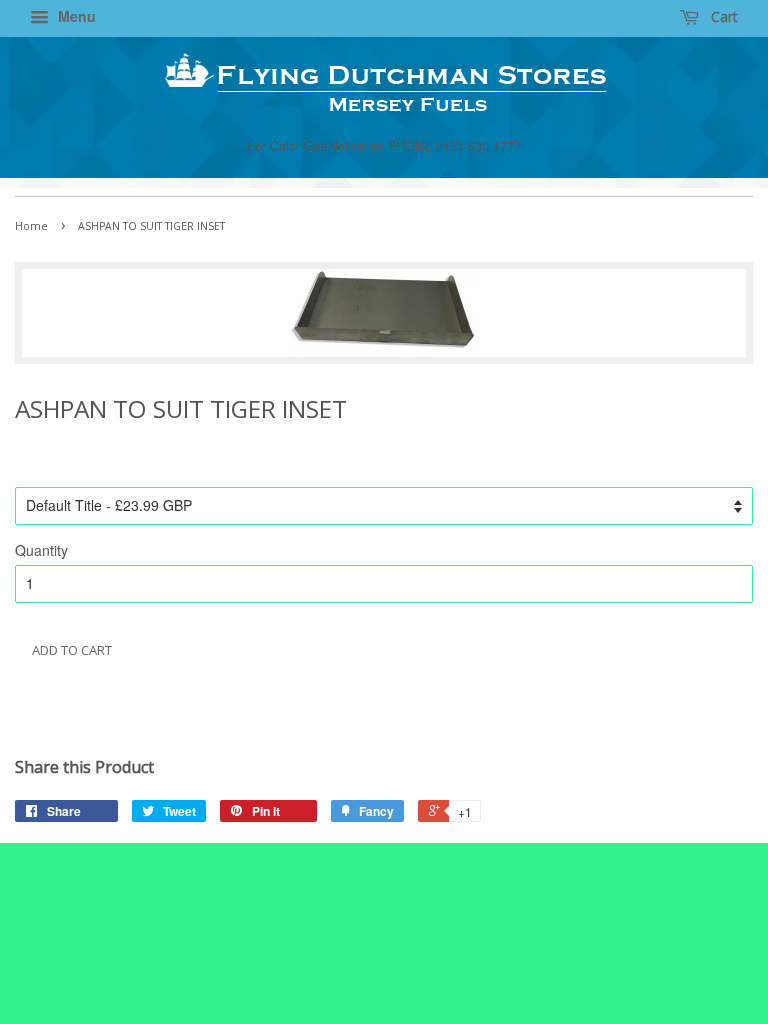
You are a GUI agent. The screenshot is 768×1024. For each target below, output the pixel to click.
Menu (75, 16)
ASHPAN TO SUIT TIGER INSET (131, 710)
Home (31, 226)
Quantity (41, 550)
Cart (722, 16)
